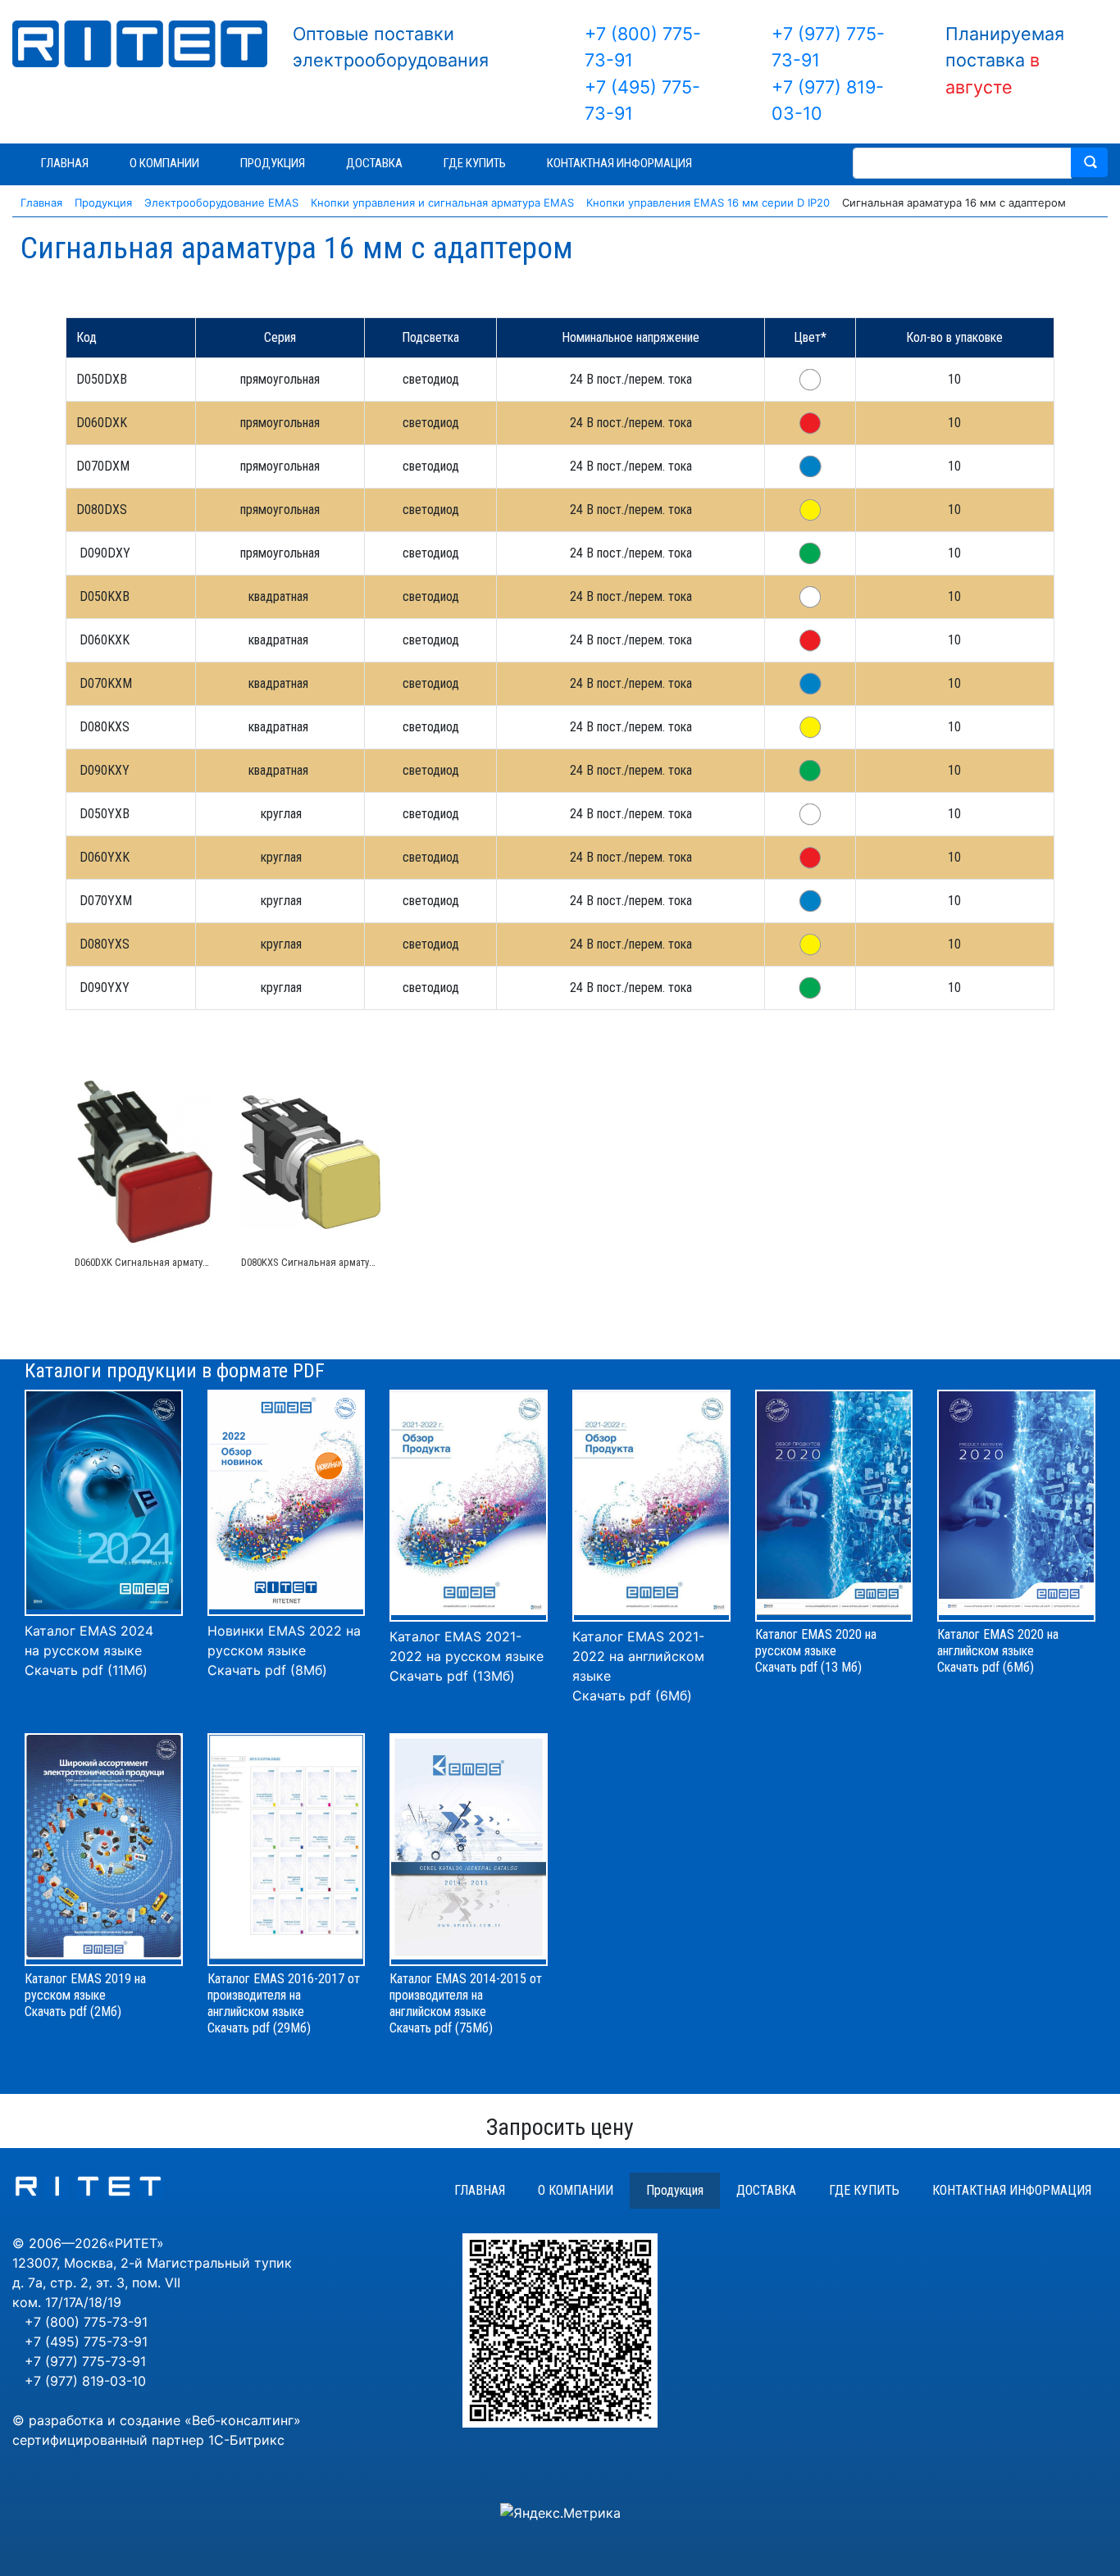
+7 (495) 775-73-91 (86, 2342)
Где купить (864, 2190)
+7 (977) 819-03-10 (85, 2381)
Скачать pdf (239, 2028)
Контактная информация (1012, 2190)
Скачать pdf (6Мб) (632, 1695)
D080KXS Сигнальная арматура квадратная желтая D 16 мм (373, 1262)
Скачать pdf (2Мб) (73, 2012)
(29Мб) (292, 2028)
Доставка (766, 2190)
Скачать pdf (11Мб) (86, 1670)
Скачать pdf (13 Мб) (808, 1667)
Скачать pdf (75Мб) (441, 2028)
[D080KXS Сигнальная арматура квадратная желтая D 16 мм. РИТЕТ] (311, 1162)
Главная (480, 2190)
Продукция (675, 2190)
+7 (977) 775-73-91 (85, 2361)
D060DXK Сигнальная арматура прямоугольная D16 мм (198, 1262)
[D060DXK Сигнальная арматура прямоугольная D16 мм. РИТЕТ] (145, 1162)
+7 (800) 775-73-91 (86, 2322)
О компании (576, 2190)
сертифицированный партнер (108, 2440)
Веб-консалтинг (243, 2420)
